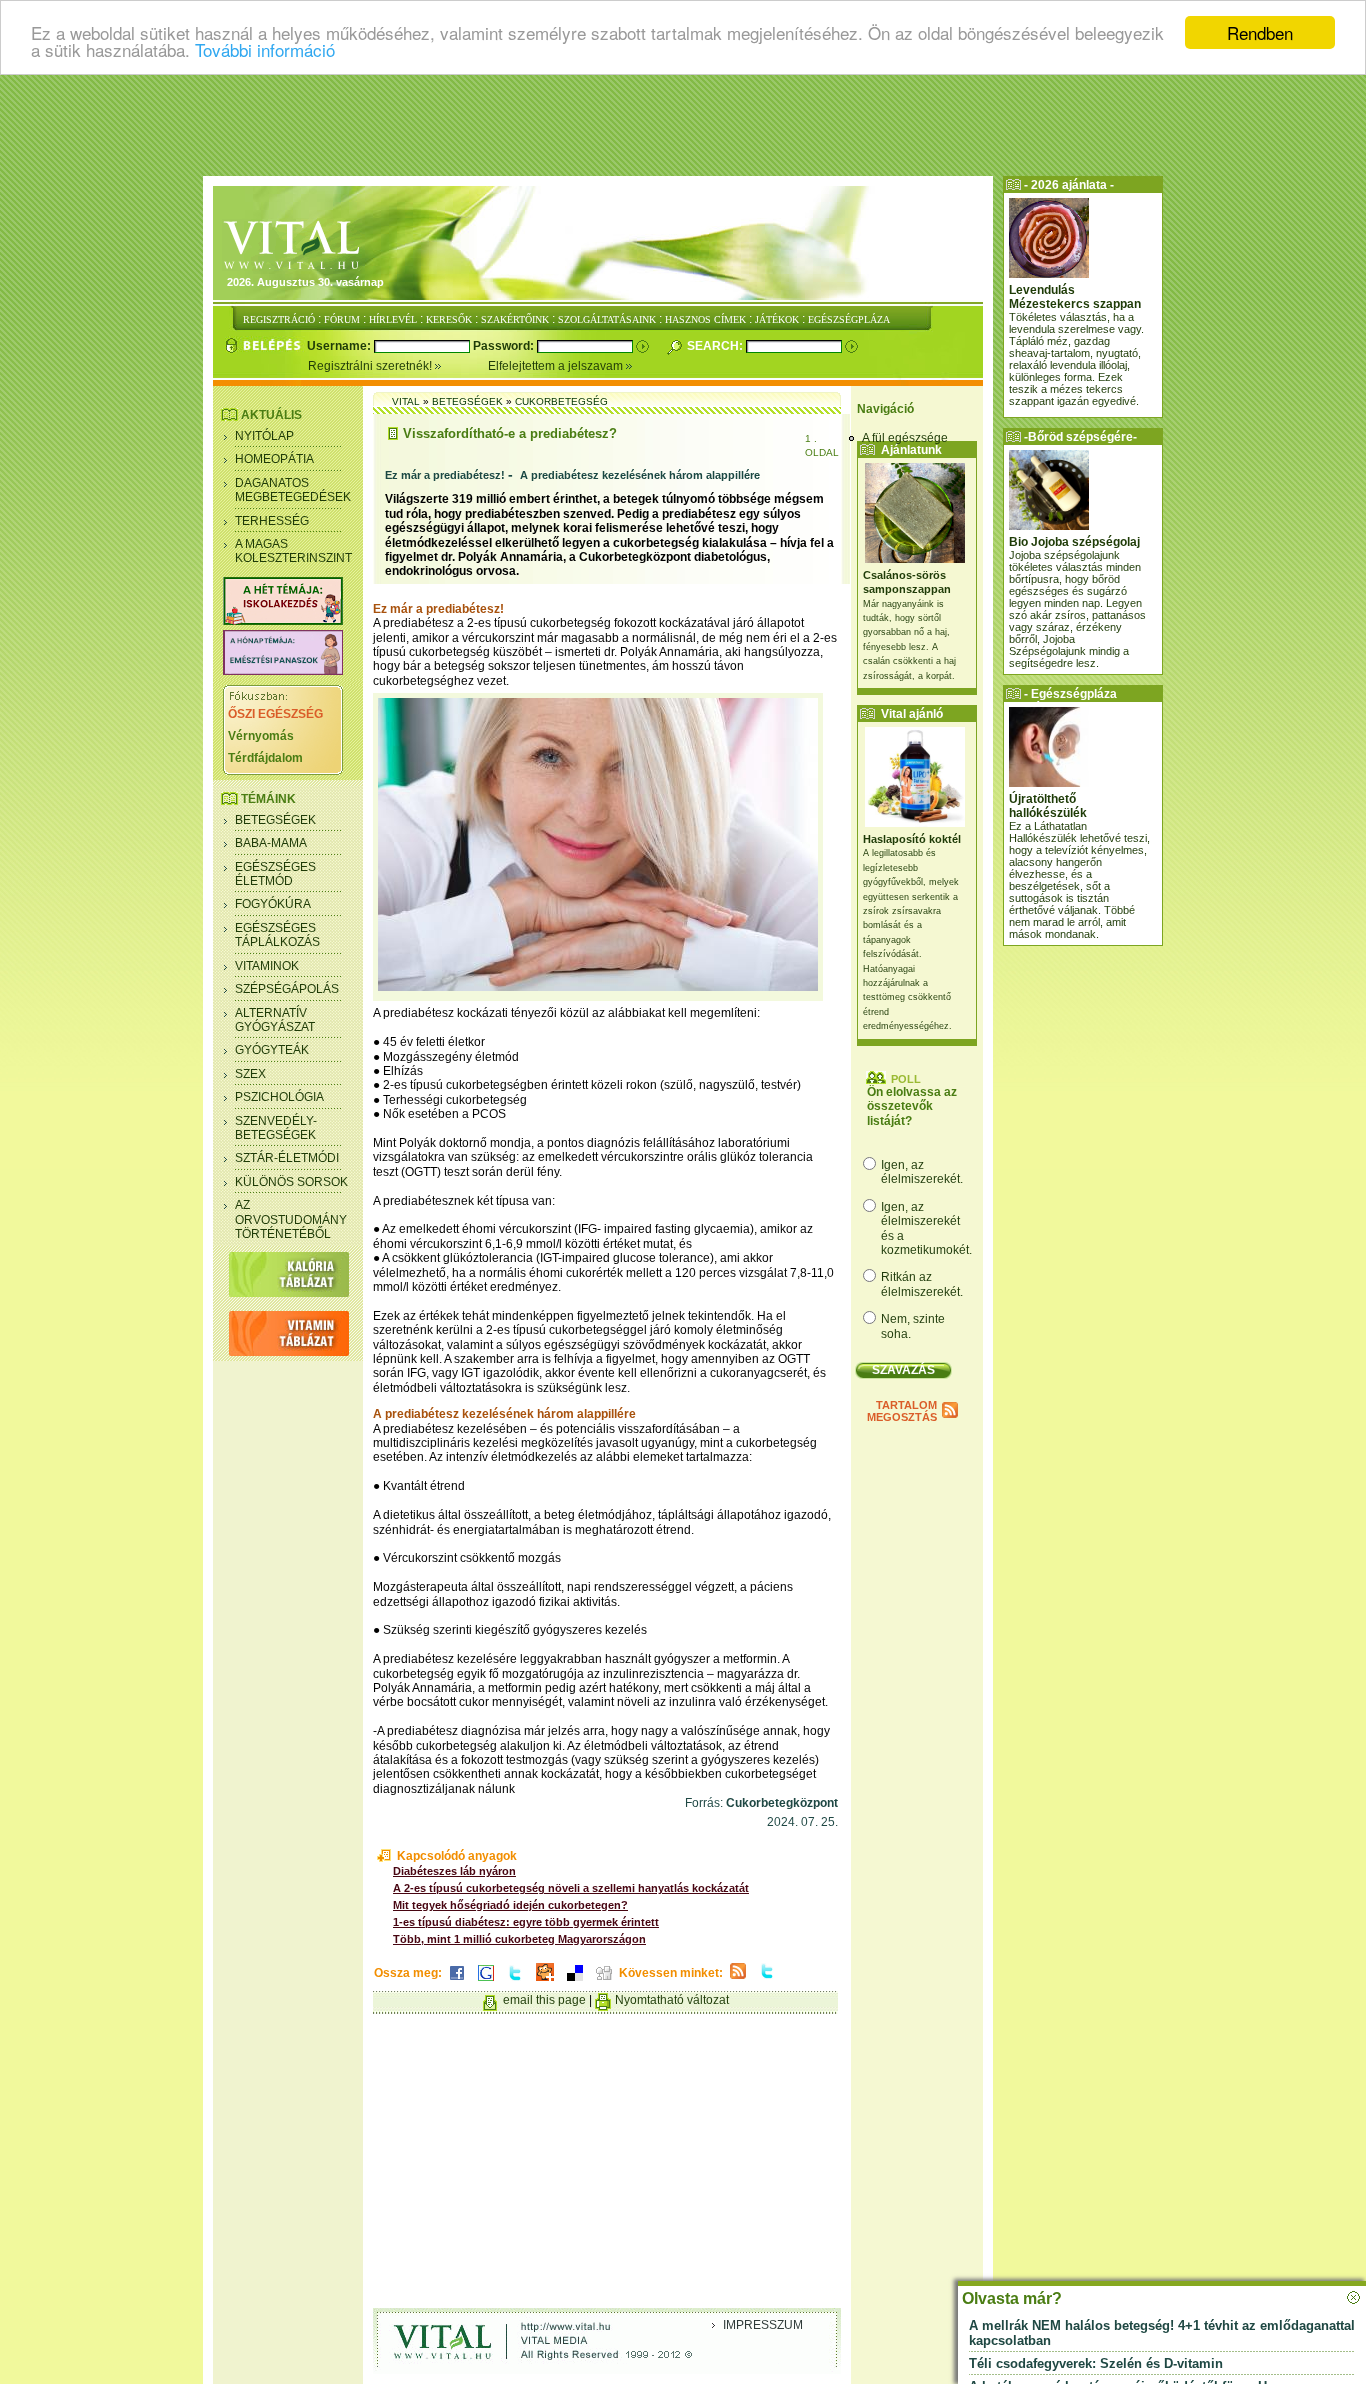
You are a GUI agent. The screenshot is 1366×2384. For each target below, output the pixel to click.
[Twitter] (515, 1982)
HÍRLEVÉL (393, 319)
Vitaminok (267, 966)
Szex (250, 1074)
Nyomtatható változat (672, 2000)
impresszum (763, 2325)
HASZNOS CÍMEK (705, 319)
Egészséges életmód (275, 874)
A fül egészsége (905, 438)
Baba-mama (271, 843)
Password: (505, 346)
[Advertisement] (683, 125)
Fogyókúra (273, 904)
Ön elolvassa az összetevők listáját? (912, 1106)
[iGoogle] (486, 1982)
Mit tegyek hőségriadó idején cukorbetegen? (510, 1905)
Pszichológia (279, 1097)
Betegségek (275, 820)
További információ (265, 50)
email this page (544, 2000)
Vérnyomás (261, 736)
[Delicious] (575, 1982)
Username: (340, 346)
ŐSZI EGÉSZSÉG (275, 714)
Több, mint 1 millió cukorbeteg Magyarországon (519, 1939)
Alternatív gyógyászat (275, 1020)
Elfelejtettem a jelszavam (557, 366)
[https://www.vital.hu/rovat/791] (283, 621)
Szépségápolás (287, 989)
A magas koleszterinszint (293, 551)
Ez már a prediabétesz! (445, 475)
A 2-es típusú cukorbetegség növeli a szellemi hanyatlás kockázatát (571, 1888)
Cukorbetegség (561, 401)
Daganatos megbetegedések (293, 490)
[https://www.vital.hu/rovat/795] (283, 671)
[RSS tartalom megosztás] (738, 1980)
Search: (716, 346)
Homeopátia (274, 459)
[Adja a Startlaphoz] (545, 1982)
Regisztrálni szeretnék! (371, 366)
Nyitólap (264, 436)
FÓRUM (342, 319)
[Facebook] (457, 1982)
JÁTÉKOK (777, 319)
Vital (406, 401)
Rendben (1260, 32)
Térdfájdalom (265, 758)
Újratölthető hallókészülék (1048, 806)
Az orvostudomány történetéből (291, 1219)
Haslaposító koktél (912, 839)
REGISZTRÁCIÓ (279, 319)
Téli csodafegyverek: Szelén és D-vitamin (1096, 2363)
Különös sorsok (291, 1182)
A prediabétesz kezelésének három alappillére (640, 475)
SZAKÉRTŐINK (515, 319)
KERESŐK (449, 319)
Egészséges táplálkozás (277, 935)
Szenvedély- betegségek (276, 1128)
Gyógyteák (272, 1050)
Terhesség (272, 521)
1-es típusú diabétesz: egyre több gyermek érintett (526, 1922)
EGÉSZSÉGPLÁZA (849, 319)
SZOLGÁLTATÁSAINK (607, 319)
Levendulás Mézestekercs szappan (1075, 297)
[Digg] (604, 1982)
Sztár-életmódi (287, 1158)
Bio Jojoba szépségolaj (1074, 542)
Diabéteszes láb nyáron (454, 1871)
